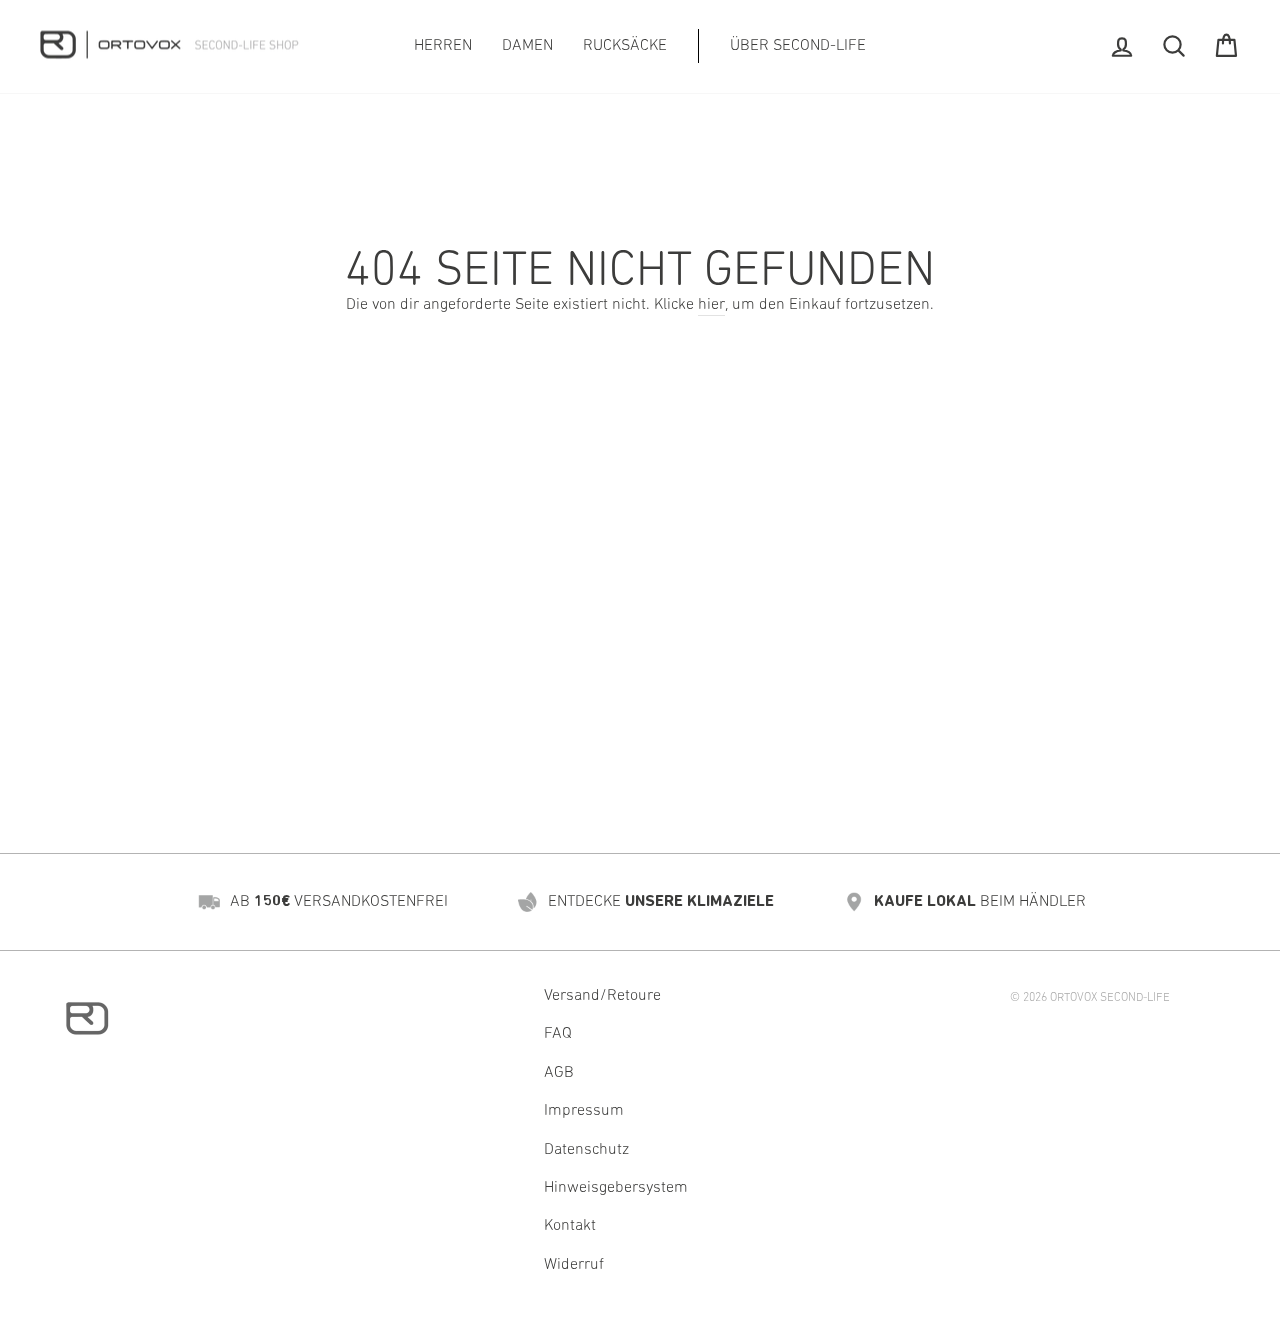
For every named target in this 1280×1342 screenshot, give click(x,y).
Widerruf (574, 1265)
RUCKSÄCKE (625, 46)
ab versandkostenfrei (339, 902)
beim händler (980, 902)
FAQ (558, 1034)
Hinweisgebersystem (616, 1188)
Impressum (584, 1111)
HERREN (443, 46)
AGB (559, 1073)
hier (711, 305)
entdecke (661, 902)
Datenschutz (586, 1150)
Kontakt (570, 1226)
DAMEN (527, 46)
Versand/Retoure (602, 996)
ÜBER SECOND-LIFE (798, 46)
